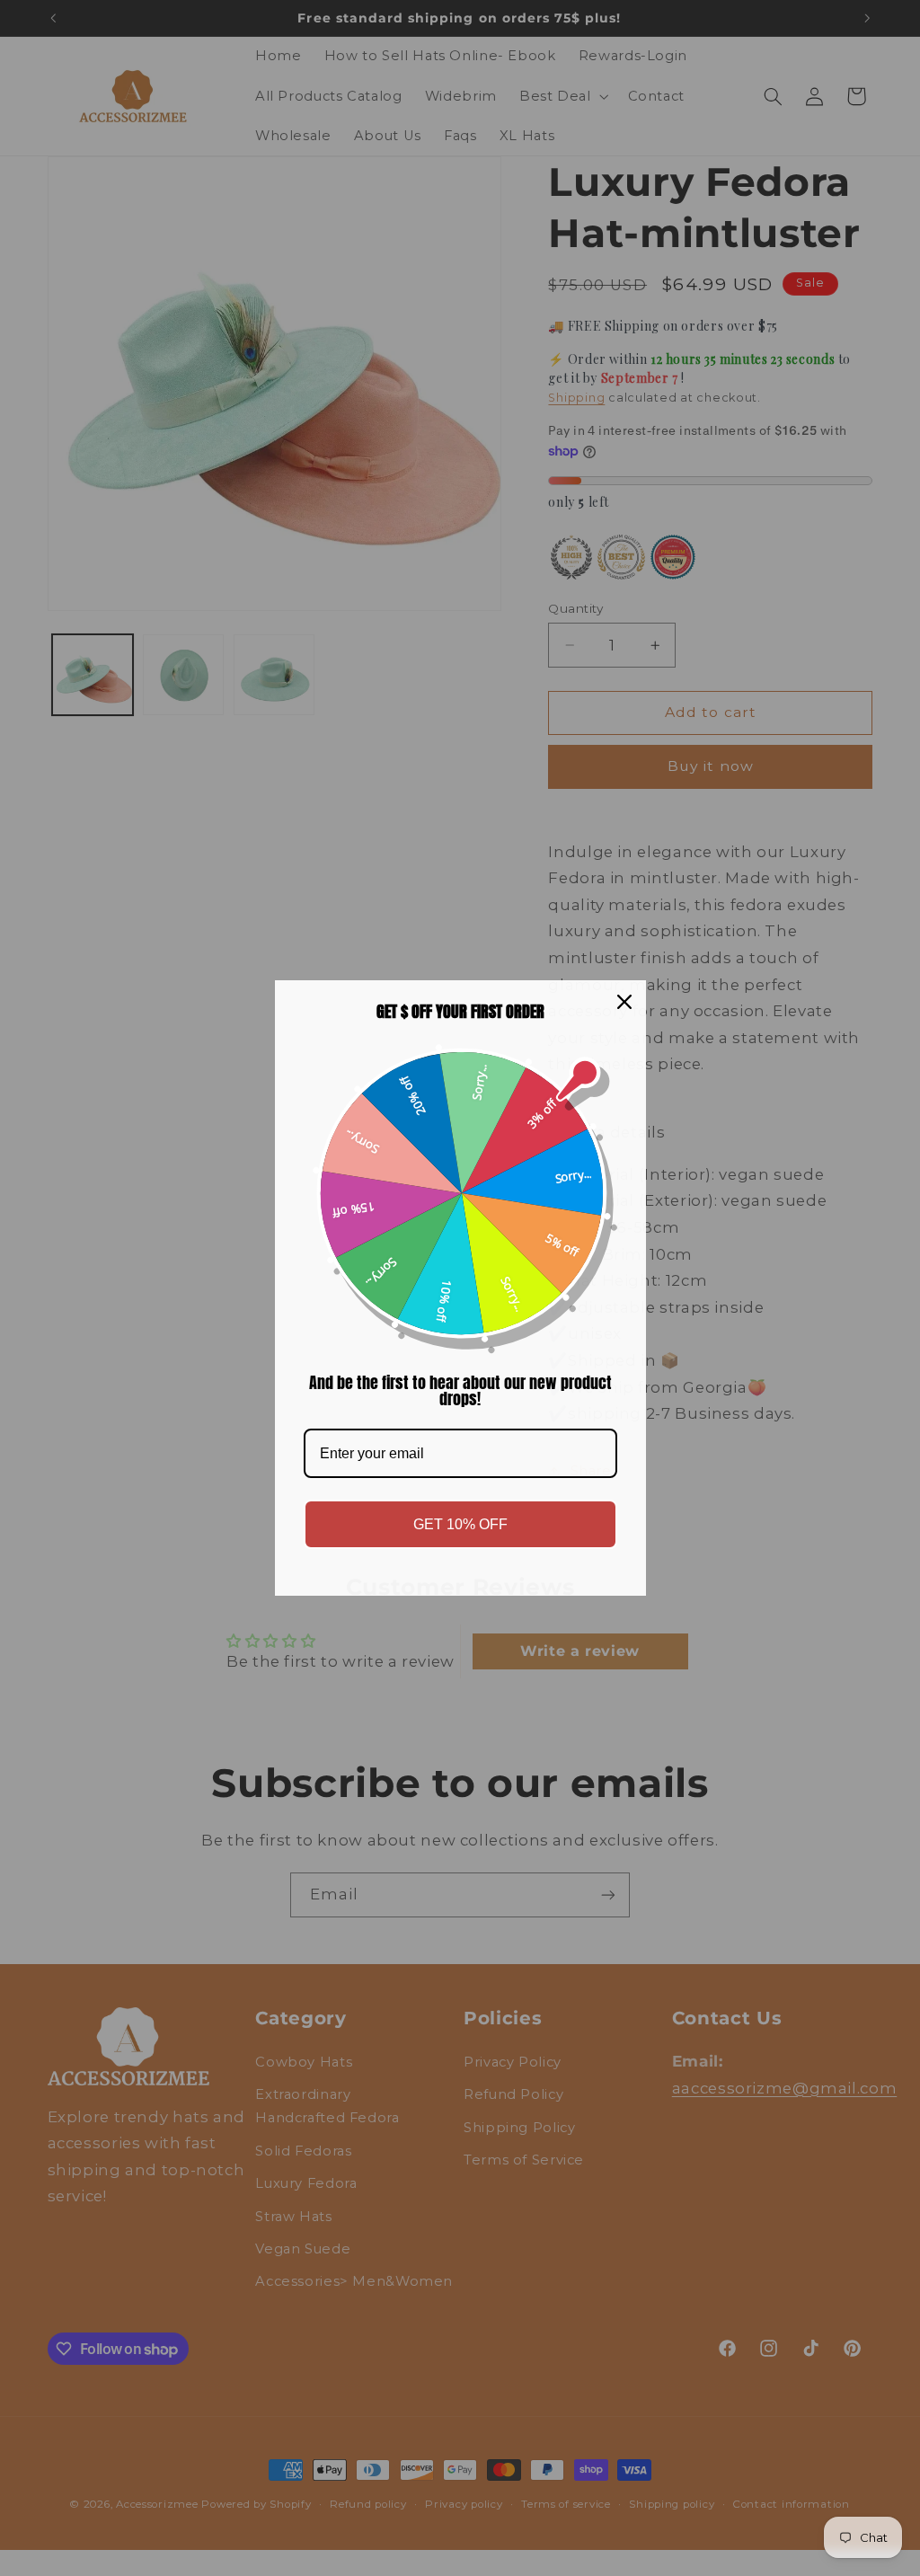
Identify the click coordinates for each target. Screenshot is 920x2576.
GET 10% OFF (460, 1524)
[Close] (624, 1002)
